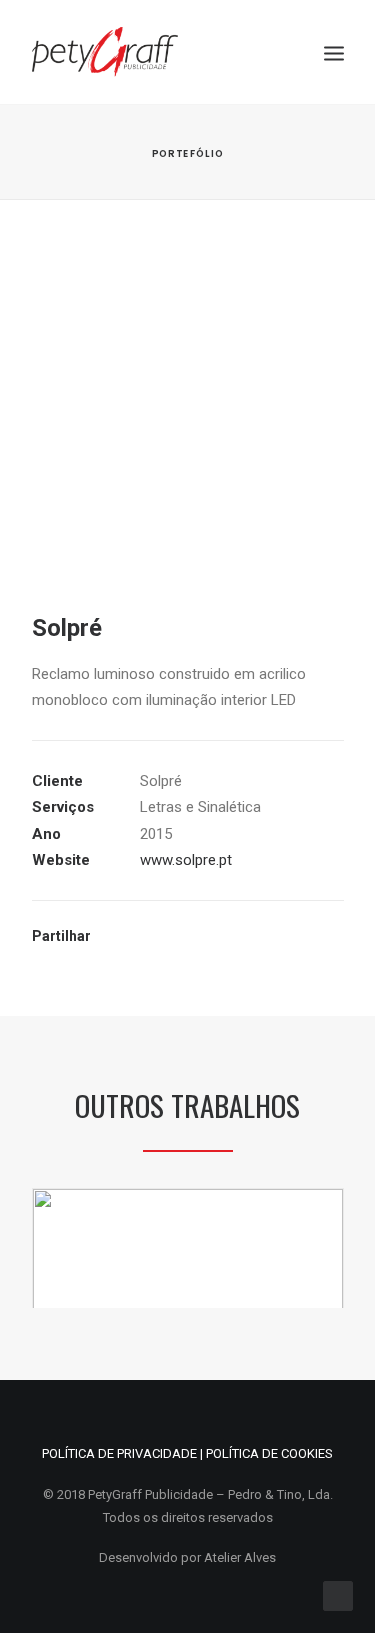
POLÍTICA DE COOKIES (269, 1453)
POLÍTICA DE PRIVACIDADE (119, 1453)
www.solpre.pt (186, 860)
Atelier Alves (240, 1557)
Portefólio (188, 153)
